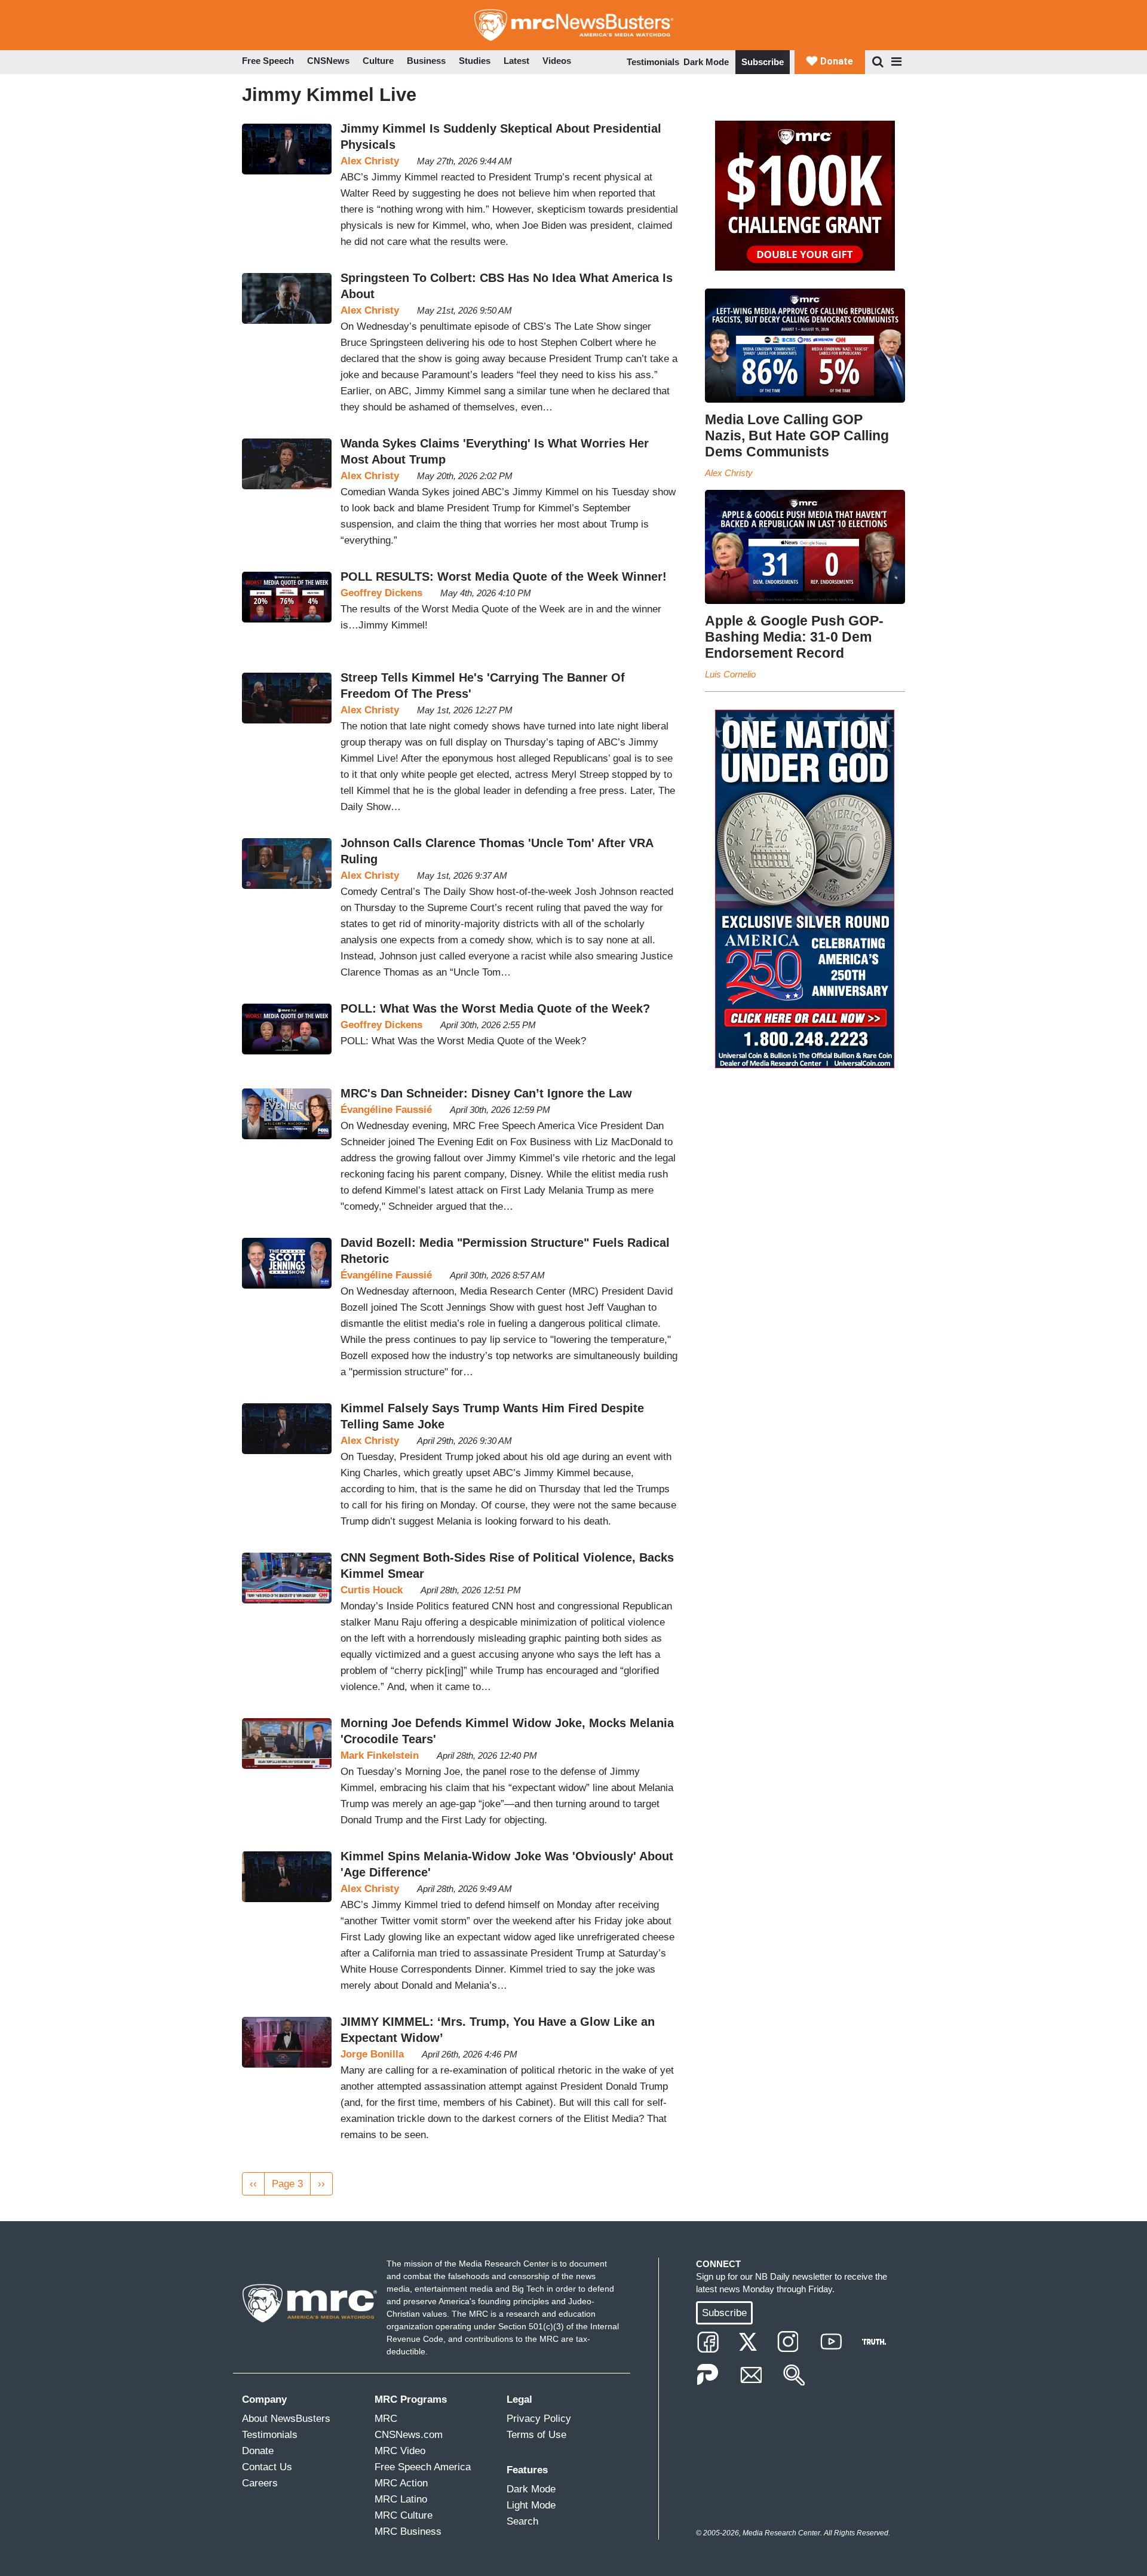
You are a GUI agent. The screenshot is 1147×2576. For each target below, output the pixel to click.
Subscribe (763, 62)
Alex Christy (370, 161)
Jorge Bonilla (372, 2054)
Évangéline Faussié (386, 1110)
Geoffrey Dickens (381, 593)
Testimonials (653, 62)
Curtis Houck (372, 1590)
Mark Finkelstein (380, 1755)
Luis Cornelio (730, 674)
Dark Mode (706, 62)
